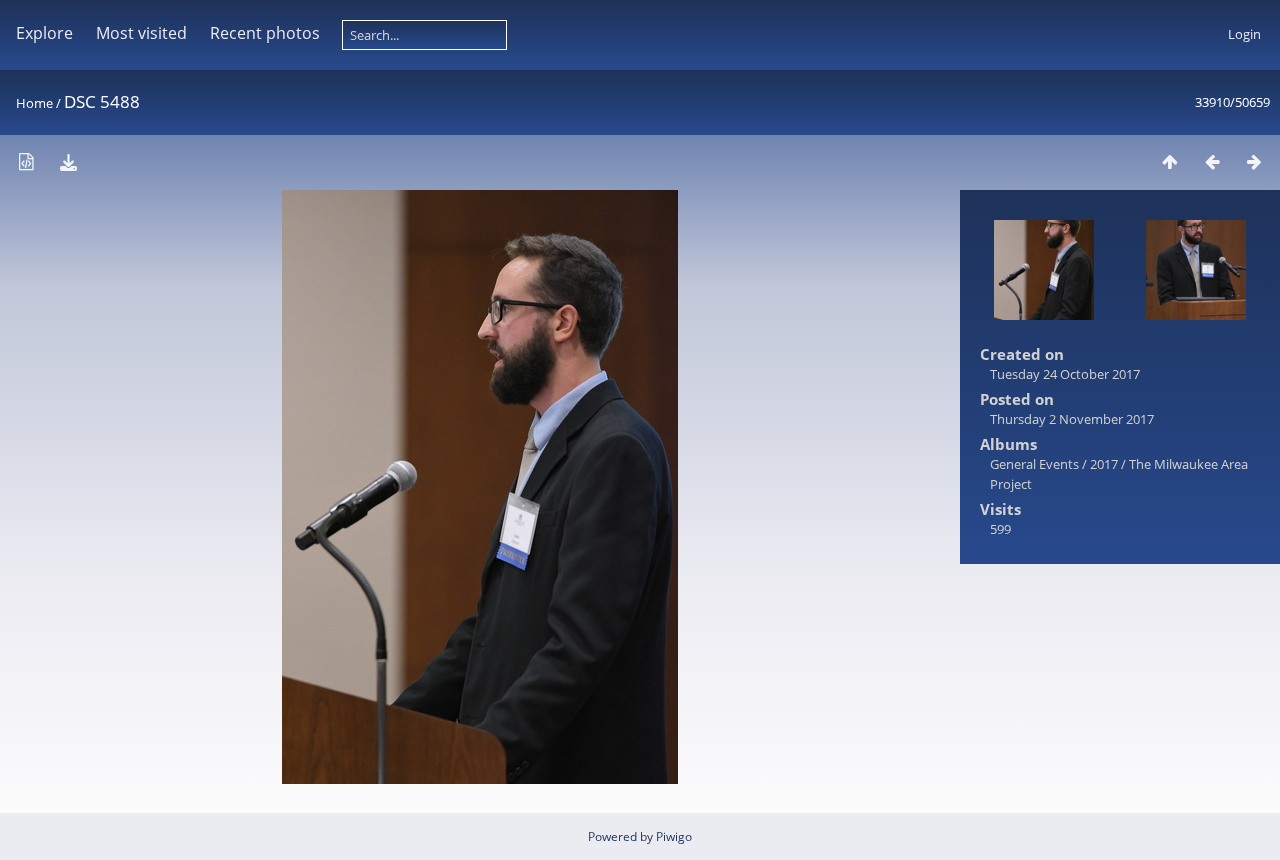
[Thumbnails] (1170, 161)
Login (1244, 34)
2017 (1104, 464)
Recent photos (265, 33)
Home (34, 103)
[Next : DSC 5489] (1254, 161)
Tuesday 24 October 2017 (1065, 374)
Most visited (141, 33)
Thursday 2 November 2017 (1072, 419)
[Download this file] (68, 161)
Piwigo (674, 836)
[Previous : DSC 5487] (1212, 161)
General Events (1034, 464)
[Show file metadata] (26, 161)
